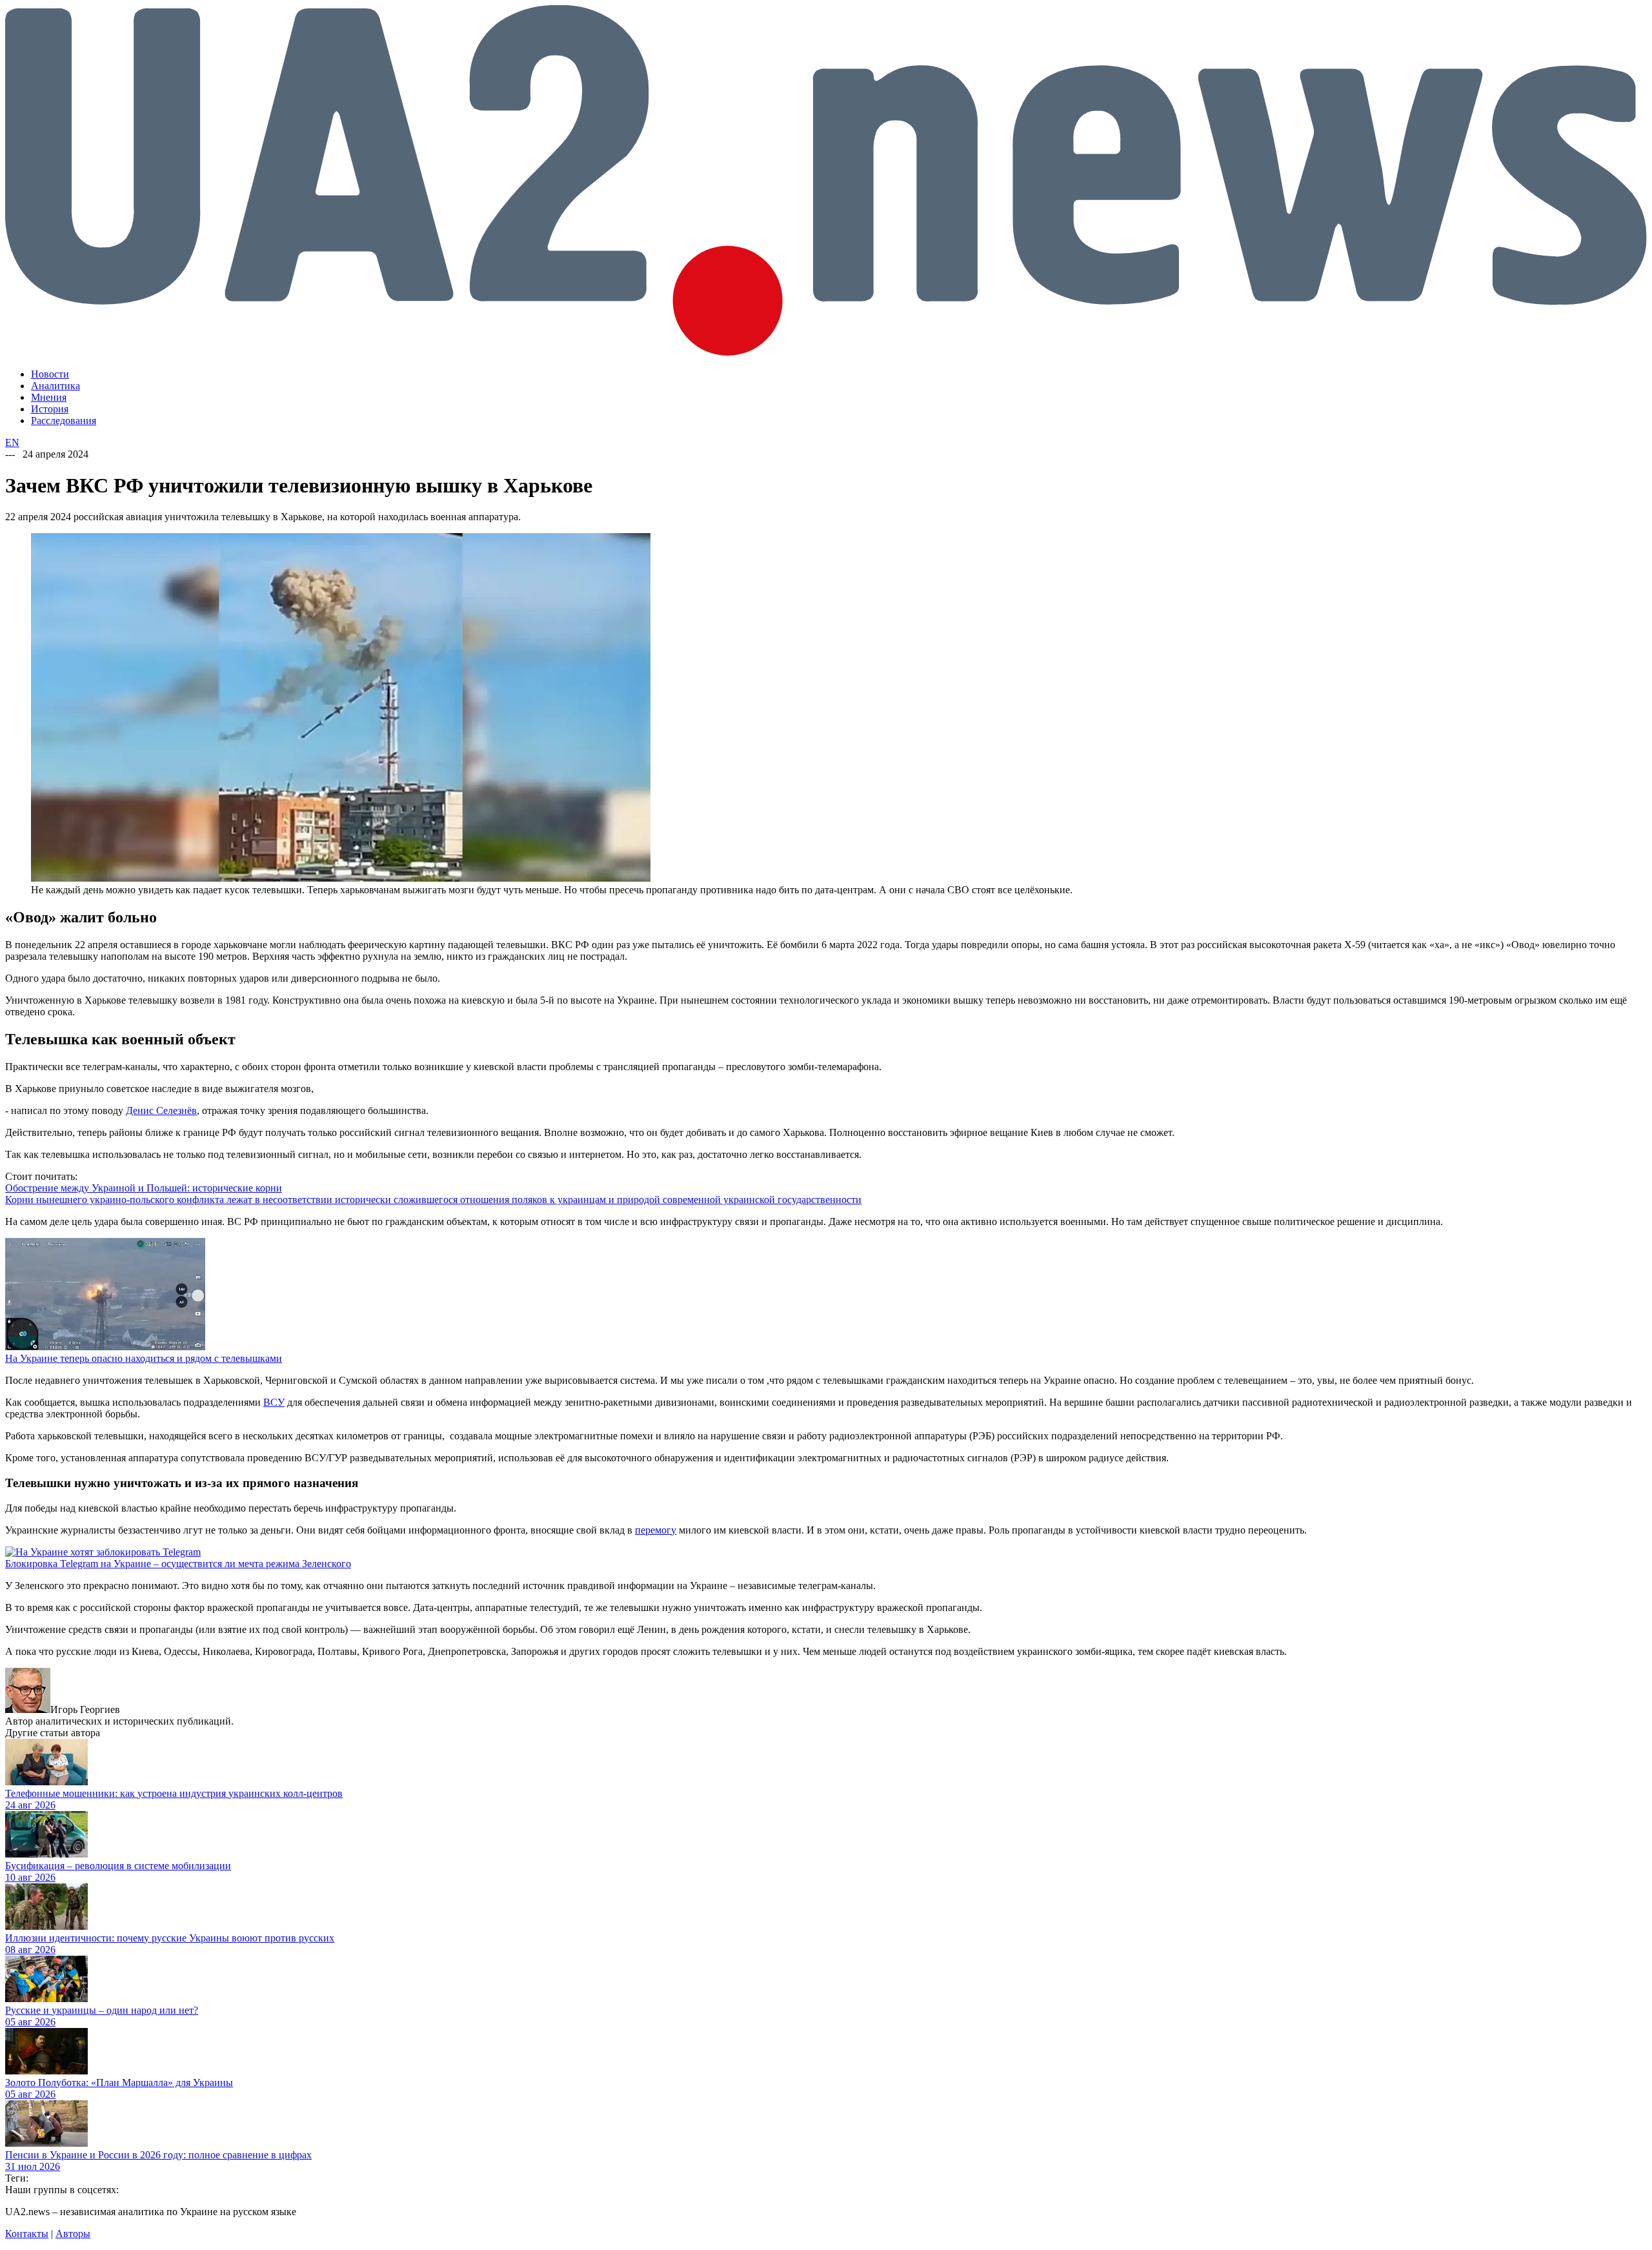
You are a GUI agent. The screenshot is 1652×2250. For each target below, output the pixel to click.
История (50, 409)
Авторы (73, 2234)
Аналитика (55, 386)
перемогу (656, 1530)
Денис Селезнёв (161, 1110)
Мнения (49, 397)
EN (12, 442)
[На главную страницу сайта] (826, 352)
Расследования (64, 421)
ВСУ (274, 1402)
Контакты (27, 2234)
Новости (50, 374)
